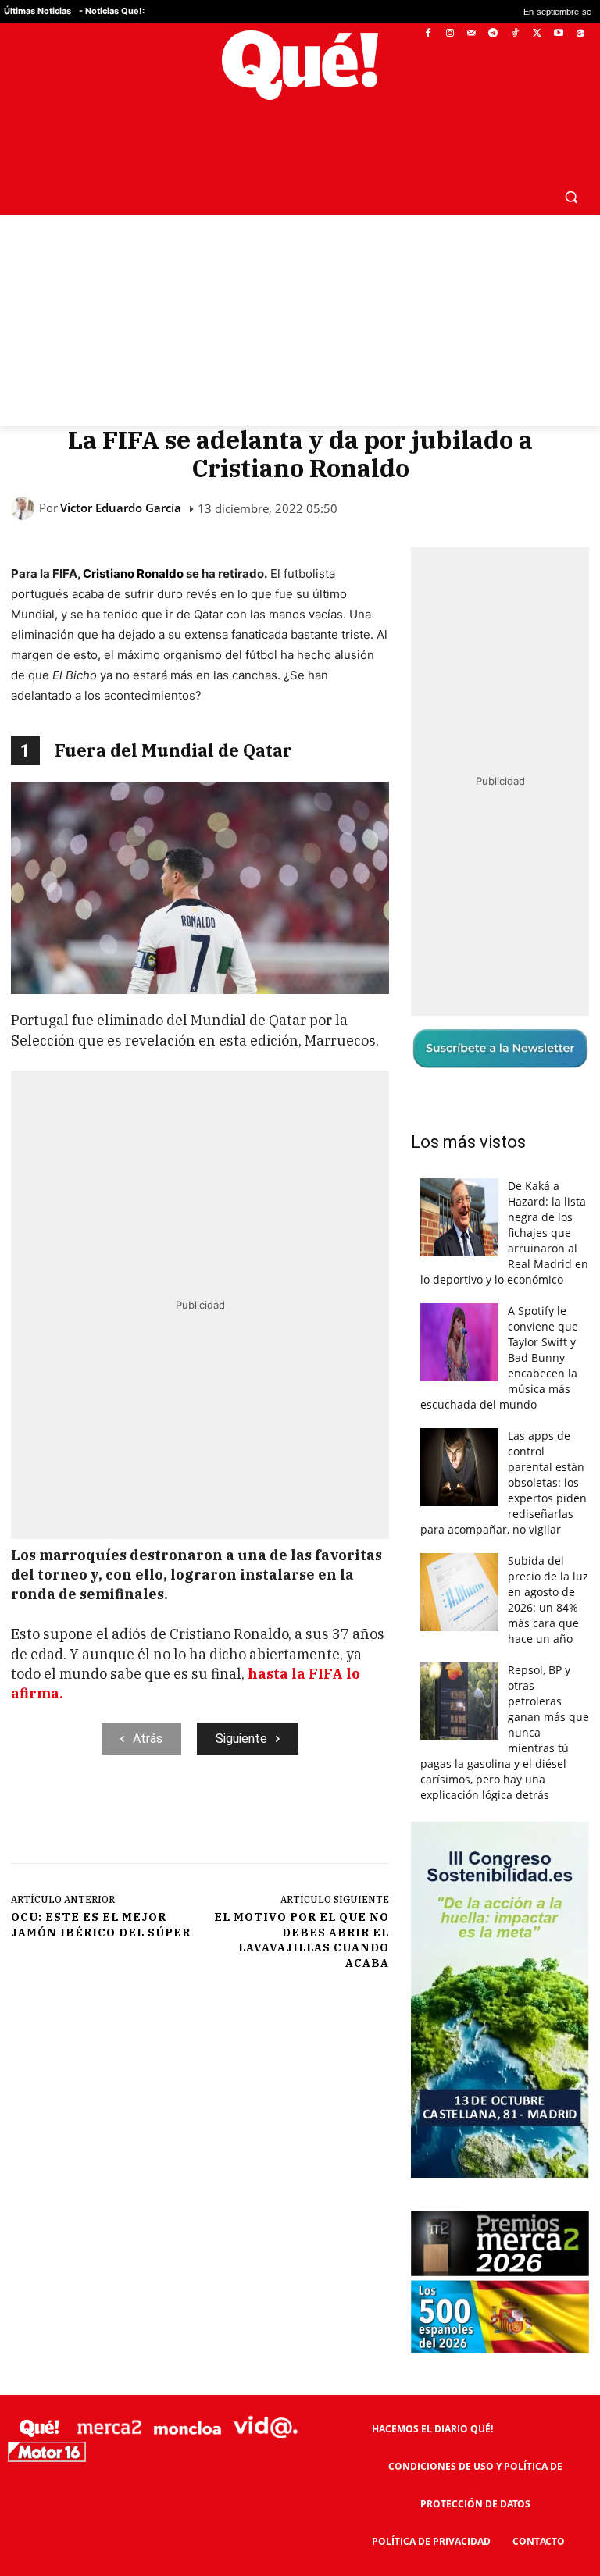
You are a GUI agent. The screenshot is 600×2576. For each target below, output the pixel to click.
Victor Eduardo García (121, 508)
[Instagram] (450, 34)
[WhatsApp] (246, 1819)
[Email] (354, 1819)
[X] (537, 34)
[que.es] (300, 65)
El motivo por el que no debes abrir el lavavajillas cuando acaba (302, 1940)
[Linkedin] (318, 1819)
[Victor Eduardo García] (25, 508)
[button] (571, 196)
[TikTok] (515, 34)
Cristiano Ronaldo (133, 574)
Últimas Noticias (37, 11)
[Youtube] (558, 34)
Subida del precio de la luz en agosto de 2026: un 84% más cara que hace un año (548, 1600)
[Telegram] (493, 34)
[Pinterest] (210, 1819)
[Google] (580, 34)
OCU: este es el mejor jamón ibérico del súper (101, 1925)
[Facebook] (429, 34)
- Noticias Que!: (112, 11)
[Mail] (471, 34)
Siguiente (241, 1739)
